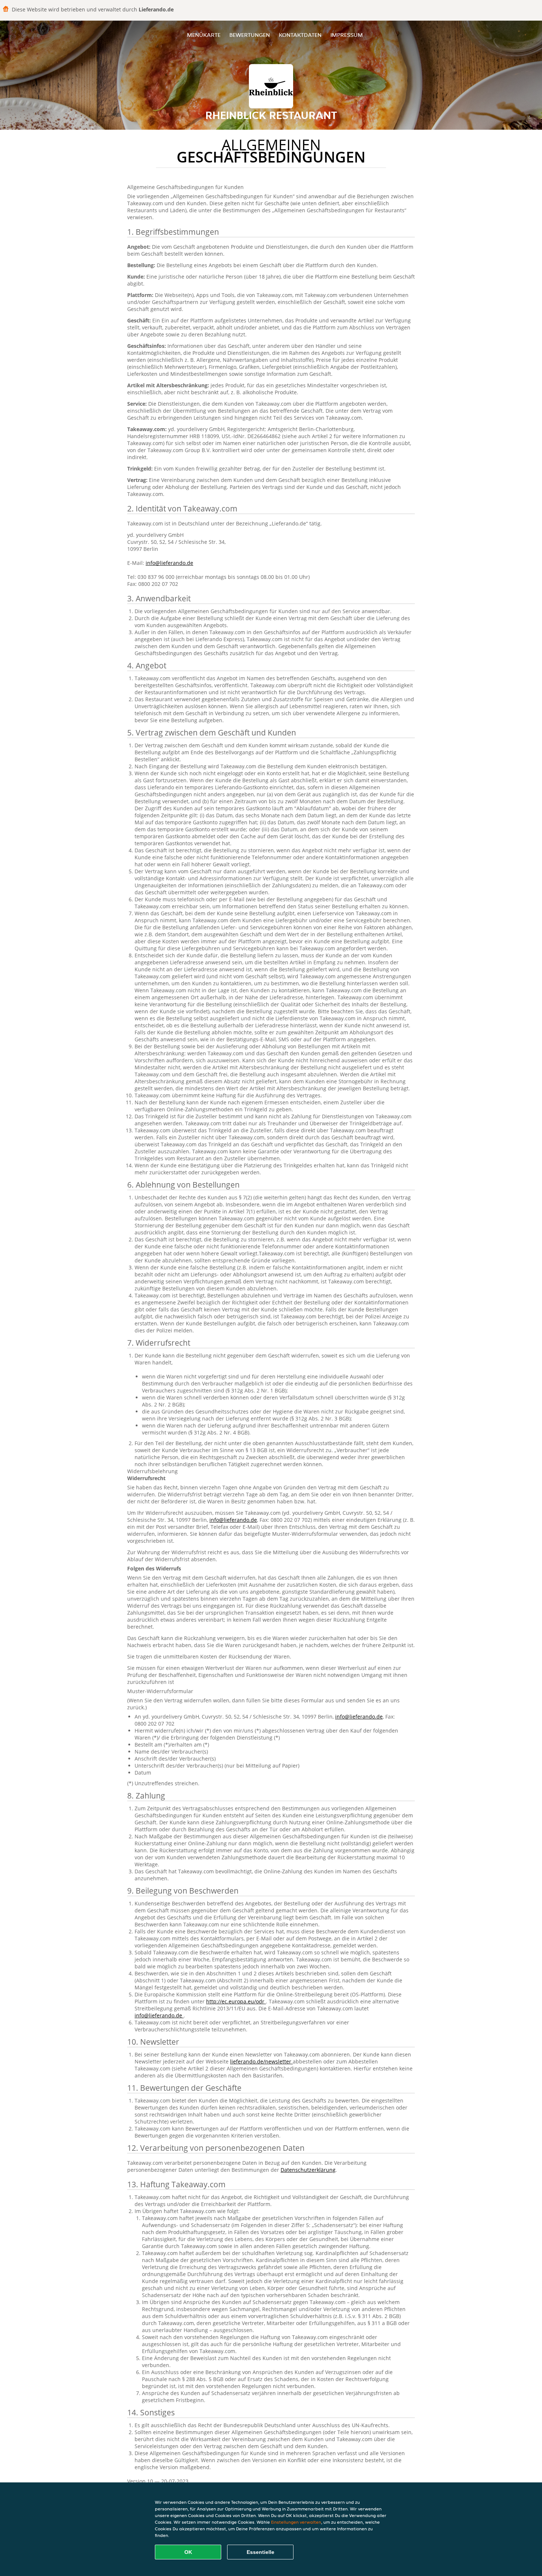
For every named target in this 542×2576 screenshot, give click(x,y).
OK (188, 2552)
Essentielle (260, 2552)
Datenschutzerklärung (308, 2170)
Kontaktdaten (300, 35)
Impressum (347, 35)
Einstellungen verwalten (296, 2522)
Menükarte (204, 35)
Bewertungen (250, 35)
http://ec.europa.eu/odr (236, 2001)
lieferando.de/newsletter (261, 2061)
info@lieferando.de (169, 563)
